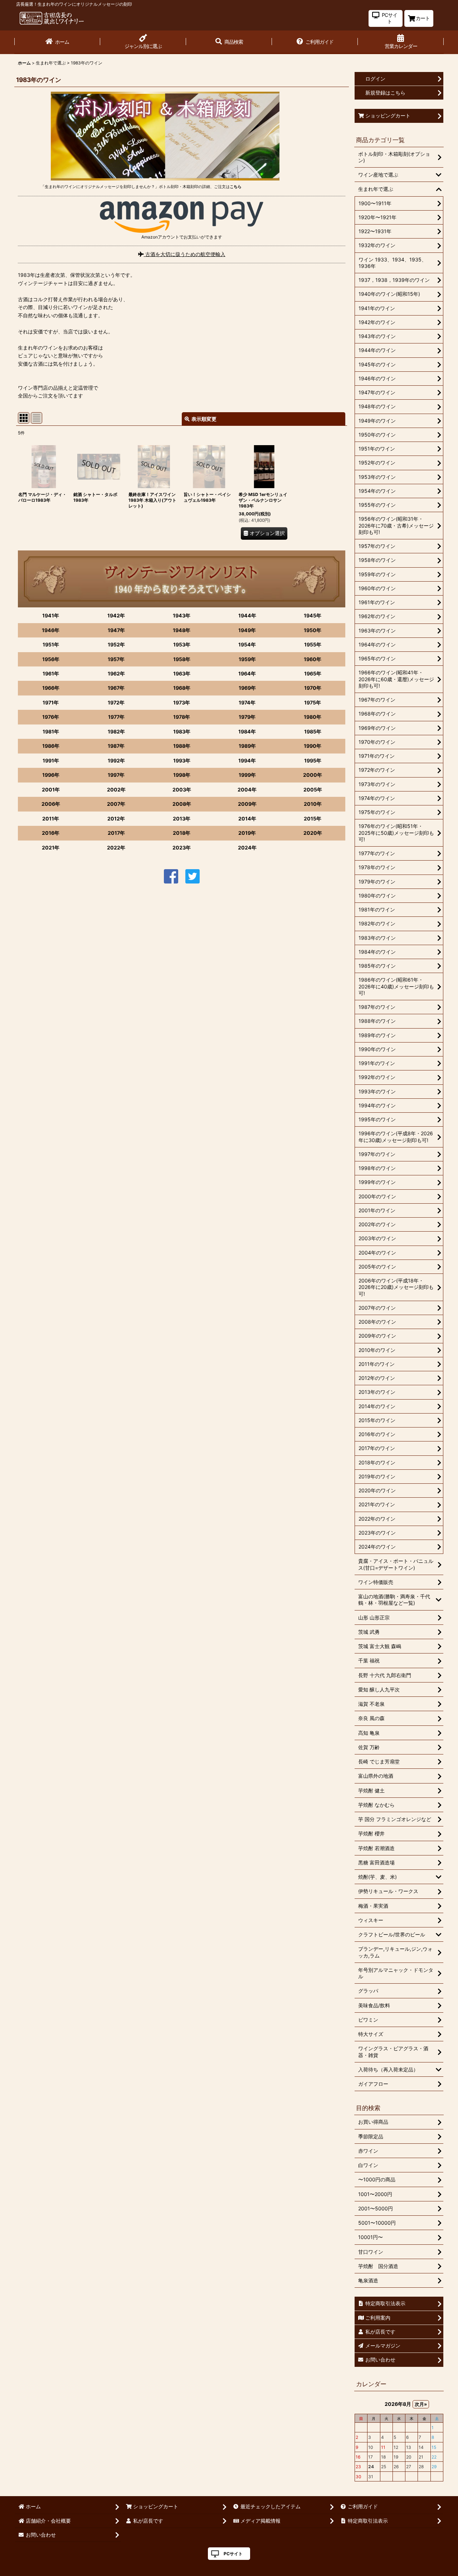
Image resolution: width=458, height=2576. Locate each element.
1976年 (51, 717)
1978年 (182, 717)
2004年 (247, 789)
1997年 (116, 775)
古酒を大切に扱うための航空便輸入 (185, 254)
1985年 (313, 731)
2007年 (116, 804)
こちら (236, 187)
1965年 (313, 673)
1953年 (182, 644)
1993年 (182, 760)
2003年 (182, 789)
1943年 (182, 615)
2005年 (313, 789)
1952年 (116, 644)
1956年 (51, 659)
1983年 (182, 731)
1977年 (116, 717)
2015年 (313, 818)
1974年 (247, 702)
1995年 (313, 760)
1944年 (247, 615)
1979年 (247, 717)
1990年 (313, 746)
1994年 (247, 760)
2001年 (51, 789)
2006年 (51, 804)
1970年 (313, 688)
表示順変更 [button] (204, 419)
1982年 (116, 731)
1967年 (116, 688)
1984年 (247, 731)
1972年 (116, 702)
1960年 (313, 659)
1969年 (247, 688)
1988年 (182, 746)
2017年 (116, 833)
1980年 (313, 717)
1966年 (51, 688)
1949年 (247, 630)
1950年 (313, 630)
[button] (229, 42)
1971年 (51, 702)
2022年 (116, 848)
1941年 (51, 615)
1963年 (182, 673)
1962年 (116, 673)
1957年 (116, 659)
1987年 (116, 746)
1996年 (51, 775)
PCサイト (233, 2554)
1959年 (247, 659)
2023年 (182, 848)
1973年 (182, 702)
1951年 (51, 644)
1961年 (51, 673)
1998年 (182, 775)
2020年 (313, 833)
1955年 (313, 644)
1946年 (51, 630)
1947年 (116, 630)
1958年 (182, 659)
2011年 (51, 818)
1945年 (313, 615)
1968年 (182, 688)
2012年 (116, 818)
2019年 (247, 833)
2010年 (313, 804)
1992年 (116, 760)
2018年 (182, 833)
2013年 (182, 818)
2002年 (116, 789)
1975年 (313, 702)
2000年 (313, 775)
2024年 (247, 848)
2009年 (247, 804)
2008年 (182, 804)
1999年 (247, 775)
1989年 (247, 746)
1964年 (247, 673)
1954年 (247, 644)
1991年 (51, 760)
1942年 (116, 615)
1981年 (51, 731)
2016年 (51, 833)
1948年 (182, 630)
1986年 (51, 746)
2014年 (247, 818)
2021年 (51, 848)
